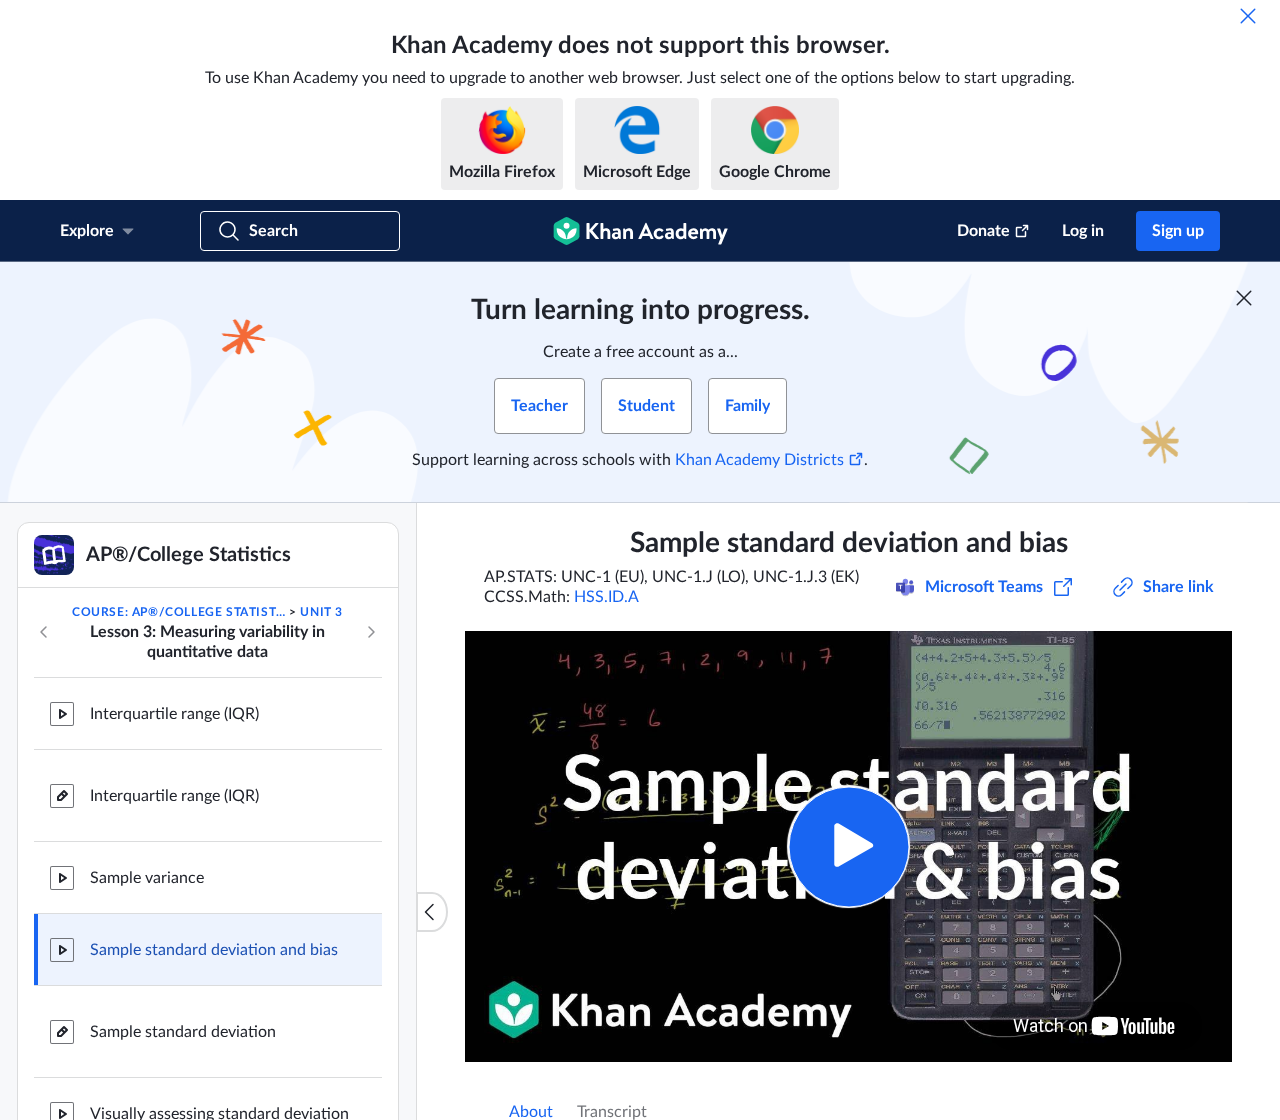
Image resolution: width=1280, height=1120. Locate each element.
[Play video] (848, 846)
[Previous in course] (44, 632)
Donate (983, 231)
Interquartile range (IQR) (174, 714)
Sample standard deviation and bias (214, 950)
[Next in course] (371, 632)
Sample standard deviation (183, 1032)
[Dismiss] (1248, 16)
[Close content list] (432, 912)
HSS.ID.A (606, 597)
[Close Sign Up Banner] (1244, 298)
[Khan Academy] (640, 231)
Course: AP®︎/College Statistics (179, 612)
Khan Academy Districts (759, 460)
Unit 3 (321, 612)
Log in (1083, 231)
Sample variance (147, 878)
